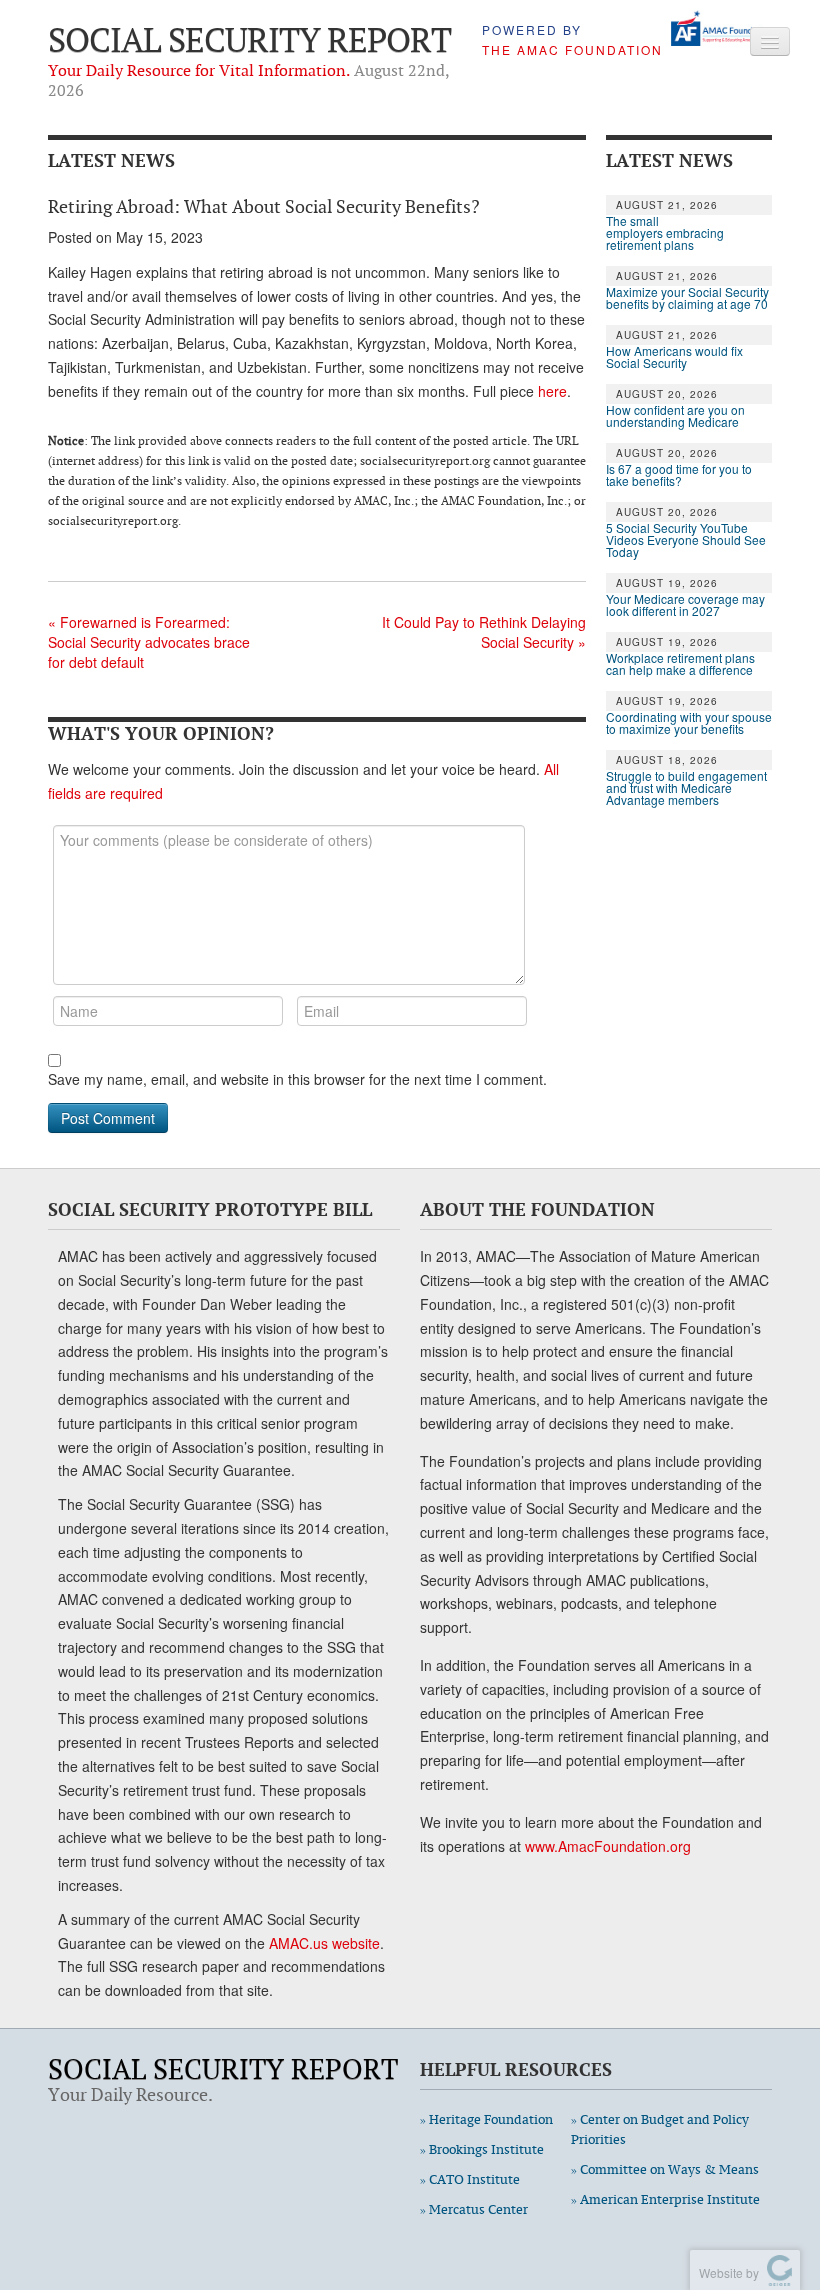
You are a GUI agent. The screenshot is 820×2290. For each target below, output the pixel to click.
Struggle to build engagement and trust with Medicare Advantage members (686, 788)
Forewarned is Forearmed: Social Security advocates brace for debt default (149, 642)
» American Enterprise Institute (665, 2199)
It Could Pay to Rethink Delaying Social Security (484, 632)
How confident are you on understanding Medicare (675, 416)
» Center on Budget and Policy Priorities (660, 2129)
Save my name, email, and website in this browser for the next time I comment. (297, 1079)
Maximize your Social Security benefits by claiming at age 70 (687, 298)
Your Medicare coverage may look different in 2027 (685, 605)
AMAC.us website (324, 1943)
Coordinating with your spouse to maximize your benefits (689, 723)
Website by (726, 2272)
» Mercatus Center (474, 2209)
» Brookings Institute (482, 2149)
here (552, 391)
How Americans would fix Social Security (674, 357)
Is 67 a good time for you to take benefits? (679, 475)
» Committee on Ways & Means (665, 2169)
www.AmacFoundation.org (608, 1846)
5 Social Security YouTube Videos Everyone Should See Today (686, 540)
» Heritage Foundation (486, 2119)
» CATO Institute (470, 2179)
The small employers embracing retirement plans (665, 233)
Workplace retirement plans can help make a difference (680, 664)
